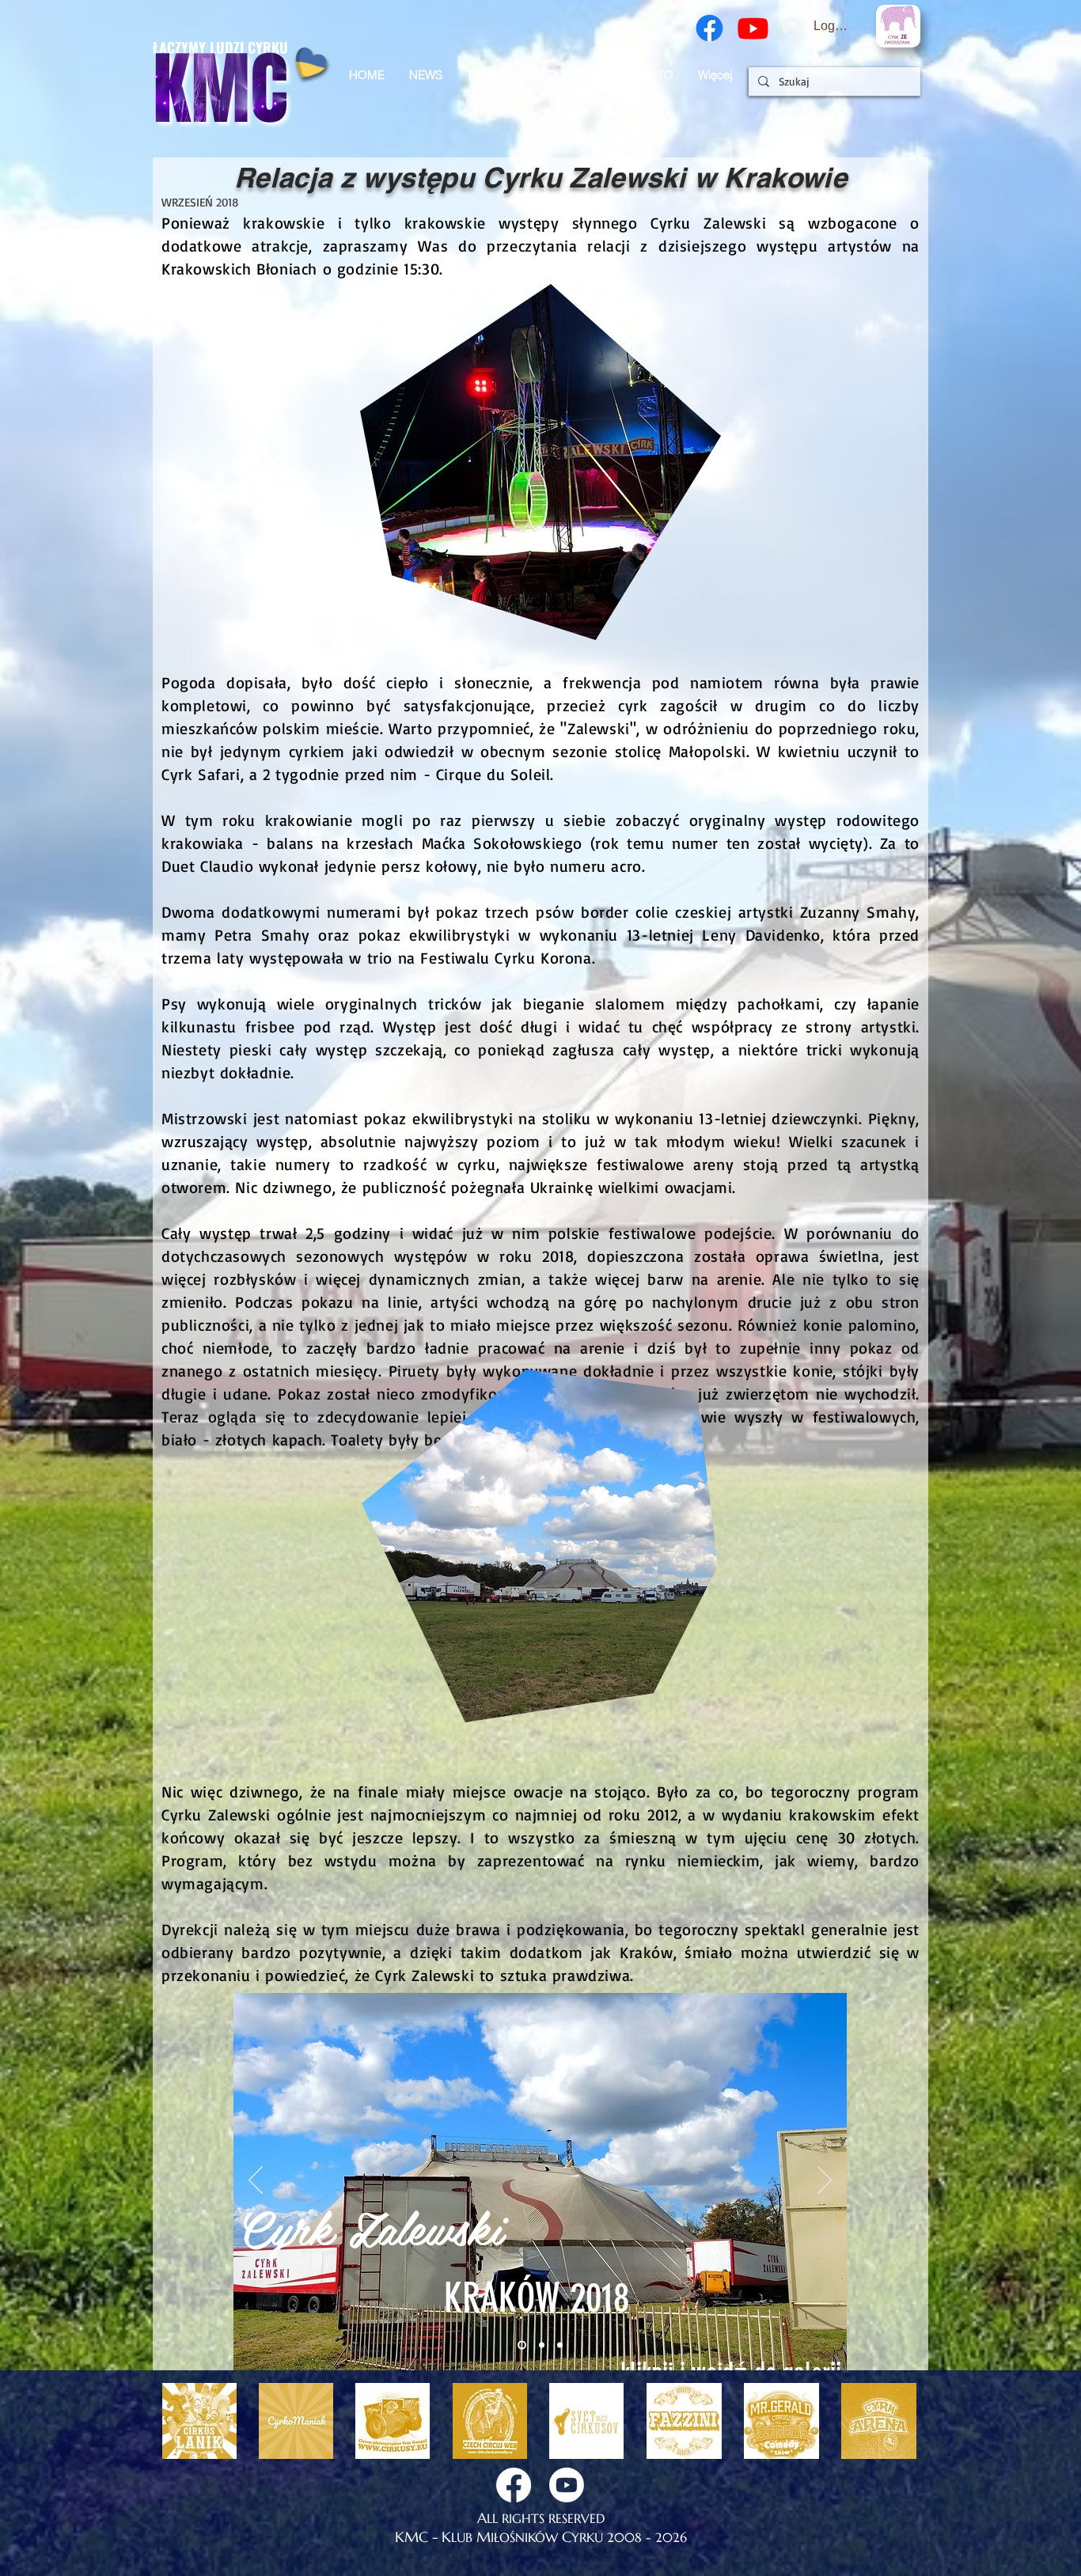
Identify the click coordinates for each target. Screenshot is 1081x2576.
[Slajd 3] (560, 2345)
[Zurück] (256, 2181)
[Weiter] (825, 2181)
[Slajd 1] (520, 2345)
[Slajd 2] (540, 2345)
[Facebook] (709, 28)
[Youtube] (753, 28)
